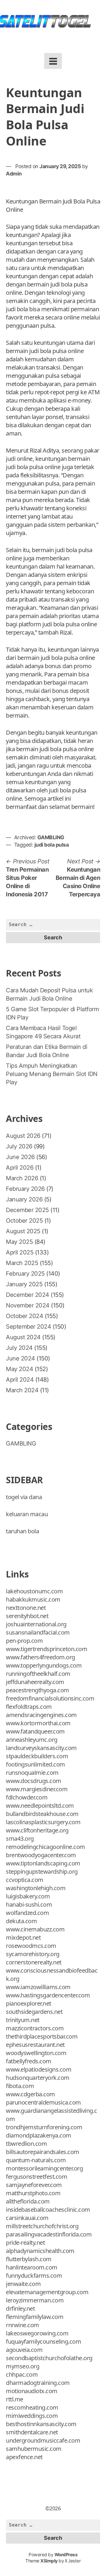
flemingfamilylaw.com (35, 2317)
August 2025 (23, 1231)
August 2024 (23, 1337)
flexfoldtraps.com (29, 1707)
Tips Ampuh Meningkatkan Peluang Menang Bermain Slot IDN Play (52, 1074)
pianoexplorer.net (29, 2003)
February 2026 (25, 1189)
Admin (14, 174)
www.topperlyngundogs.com (44, 1665)
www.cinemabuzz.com (35, 1929)
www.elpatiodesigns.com (39, 2069)
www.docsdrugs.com (34, 1781)
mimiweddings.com (32, 2416)
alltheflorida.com (28, 2201)
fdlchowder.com (27, 1797)
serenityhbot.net (27, 1616)
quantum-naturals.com (36, 2160)
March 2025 (22, 1263)
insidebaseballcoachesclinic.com (48, 2210)
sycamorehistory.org (33, 1954)
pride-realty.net (25, 2243)
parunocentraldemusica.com (43, 2102)
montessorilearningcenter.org (44, 2168)
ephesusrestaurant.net (35, 2045)
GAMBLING (51, 837)
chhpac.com (22, 2374)
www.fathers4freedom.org (40, 1657)
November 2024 (28, 1305)
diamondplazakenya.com (39, 2135)
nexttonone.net (26, 1608)
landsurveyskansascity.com (41, 1748)
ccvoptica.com (25, 1880)
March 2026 (22, 1178)
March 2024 (22, 1390)
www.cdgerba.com (30, 2094)
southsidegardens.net (34, 2012)
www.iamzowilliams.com (38, 1987)
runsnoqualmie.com (32, 1773)
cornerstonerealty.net (34, 1962)
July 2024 (19, 1348)
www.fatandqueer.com (35, 1731)
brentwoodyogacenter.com (41, 1855)
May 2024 (19, 1369)
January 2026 (24, 1199)
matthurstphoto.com (33, 2193)
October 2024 (24, 1316)
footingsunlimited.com (35, 1764)
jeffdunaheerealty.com (35, 1682)
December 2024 (28, 1295)
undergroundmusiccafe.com (43, 2440)
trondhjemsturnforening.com (44, 2127)
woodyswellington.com (36, 2053)
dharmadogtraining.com (38, 2383)
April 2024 (20, 1380)
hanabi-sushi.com (29, 1904)
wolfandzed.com (27, 1913)
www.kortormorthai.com (38, 1723)
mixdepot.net (23, 1937)
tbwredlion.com (26, 2144)
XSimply (49, 2561)
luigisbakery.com (28, 1896)
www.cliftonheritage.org (37, 1830)
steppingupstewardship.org (42, 1871)
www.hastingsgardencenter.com (48, 1995)
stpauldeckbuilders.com (37, 1756)
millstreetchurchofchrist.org (42, 2226)
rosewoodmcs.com (31, 1946)
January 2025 (24, 1284)
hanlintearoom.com (32, 2267)
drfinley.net (20, 2308)
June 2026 (20, 1157)
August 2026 (23, 1136)
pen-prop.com (24, 1641)
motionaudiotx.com (32, 2391)
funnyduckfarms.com (34, 2275)
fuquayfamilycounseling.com (43, 2341)
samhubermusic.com (34, 2449)
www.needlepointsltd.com (40, 1806)
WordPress (66, 2555)
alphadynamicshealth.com (40, 2251)
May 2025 (19, 1242)
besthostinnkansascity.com (41, 2424)
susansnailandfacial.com (38, 1632)
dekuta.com (21, 1921)
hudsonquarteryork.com (38, 2078)
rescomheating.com (32, 2407)
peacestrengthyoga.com (38, 1690)
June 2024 (20, 1358)
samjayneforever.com (34, 2185)
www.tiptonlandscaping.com (43, 1863)
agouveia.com (24, 2350)
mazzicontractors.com (35, 2028)
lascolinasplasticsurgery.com (43, 1822)
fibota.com (20, 2086)
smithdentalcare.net (32, 2432)
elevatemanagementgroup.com (47, 2292)
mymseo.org (23, 2366)
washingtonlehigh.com (36, 1888)
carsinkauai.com (27, 2218)
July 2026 (19, 1146)
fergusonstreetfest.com (37, 2177)
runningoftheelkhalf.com (38, 1674)
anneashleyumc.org (32, 1740)
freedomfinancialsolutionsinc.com (50, 1698)
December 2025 (27, 1210)
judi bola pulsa (52, 845)
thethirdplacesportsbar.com (42, 2036)
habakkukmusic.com (33, 1599)
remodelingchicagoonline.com (45, 1847)
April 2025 (20, 1252)
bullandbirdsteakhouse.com (42, 1814)
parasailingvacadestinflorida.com (49, 2234)
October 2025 (24, 1221)
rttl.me (15, 2399)
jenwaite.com (23, 2284)
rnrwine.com (23, 2325)
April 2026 (20, 1168)
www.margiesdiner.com (37, 1789)
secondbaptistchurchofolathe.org (49, 2358)
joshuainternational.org (36, 1624)
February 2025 (25, 1274)
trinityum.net (23, 2020)
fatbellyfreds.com (29, 2061)
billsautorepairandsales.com (43, 2152)
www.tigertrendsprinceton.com (47, 1649)
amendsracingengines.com (41, 1715)
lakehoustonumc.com (34, 1591)
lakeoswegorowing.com (37, 2333)
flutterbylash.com (29, 2259)
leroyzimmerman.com (35, 2300)
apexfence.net (24, 2457)
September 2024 (28, 1327)
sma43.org (20, 1839)
